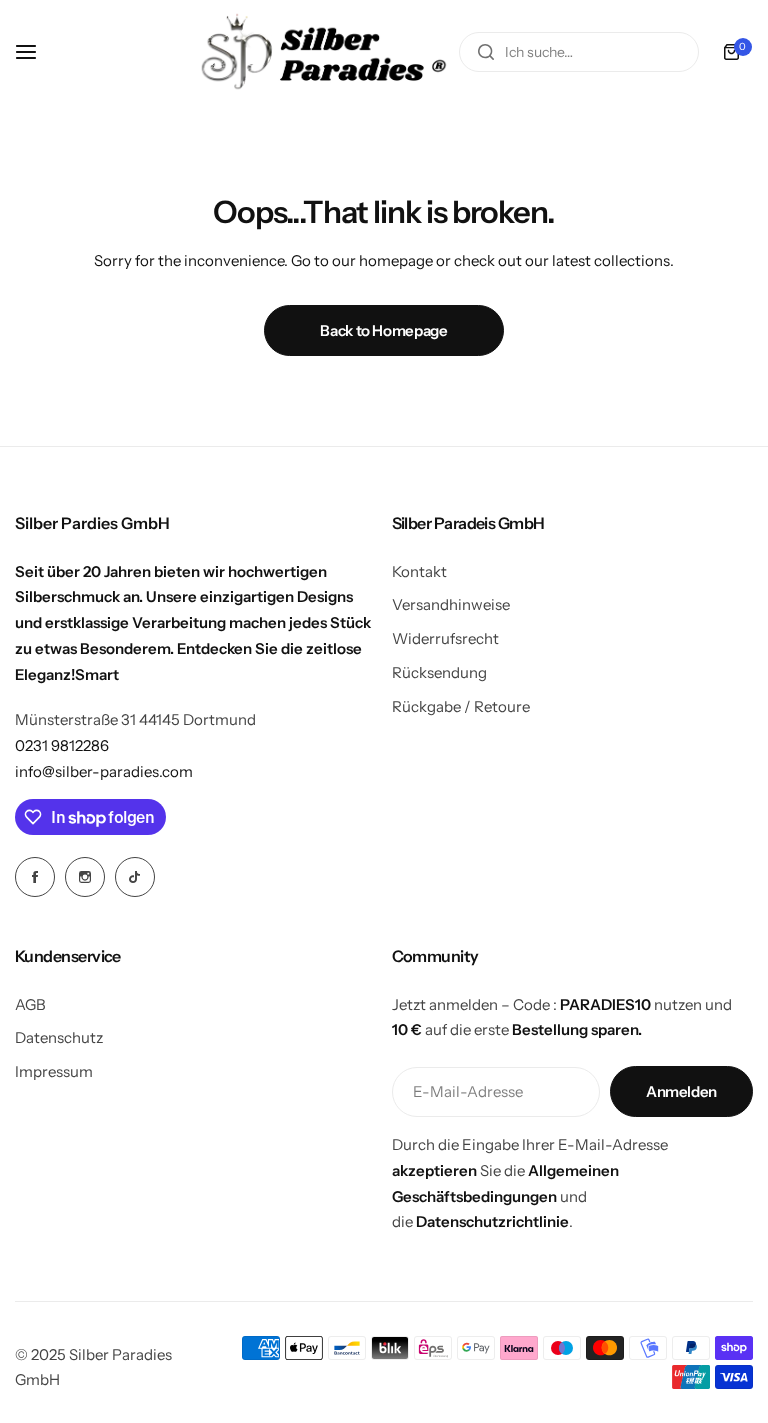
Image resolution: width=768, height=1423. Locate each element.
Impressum (54, 1071)
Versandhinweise (451, 604)
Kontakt (419, 571)
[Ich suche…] (486, 52)
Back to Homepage (383, 330)
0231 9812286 (62, 745)
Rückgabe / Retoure (461, 706)
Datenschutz (59, 1037)
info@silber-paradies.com (104, 771)
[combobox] (579, 52)
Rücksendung (439, 672)
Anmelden (681, 1091)
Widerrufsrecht (445, 638)
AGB (30, 1004)
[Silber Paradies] (324, 51)
